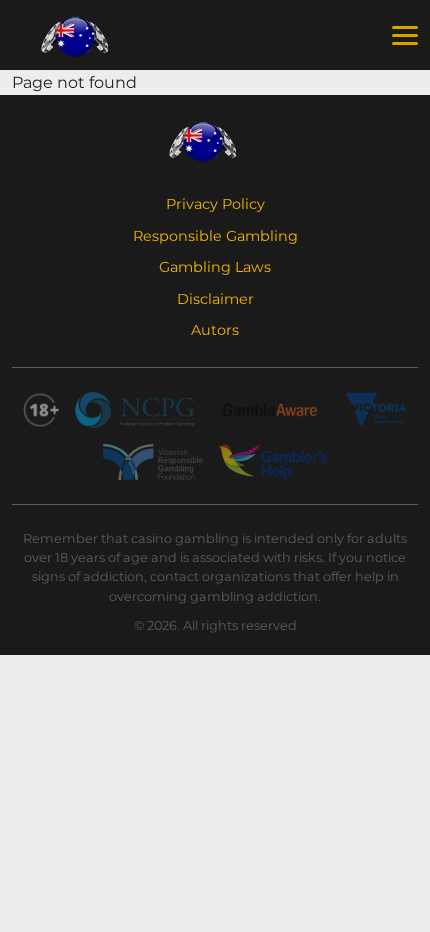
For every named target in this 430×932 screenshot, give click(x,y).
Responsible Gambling (215, 236)
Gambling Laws (215, 267)
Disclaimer (215, 299)
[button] (405, 36)
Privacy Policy (215, 204)
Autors (215, 330)
